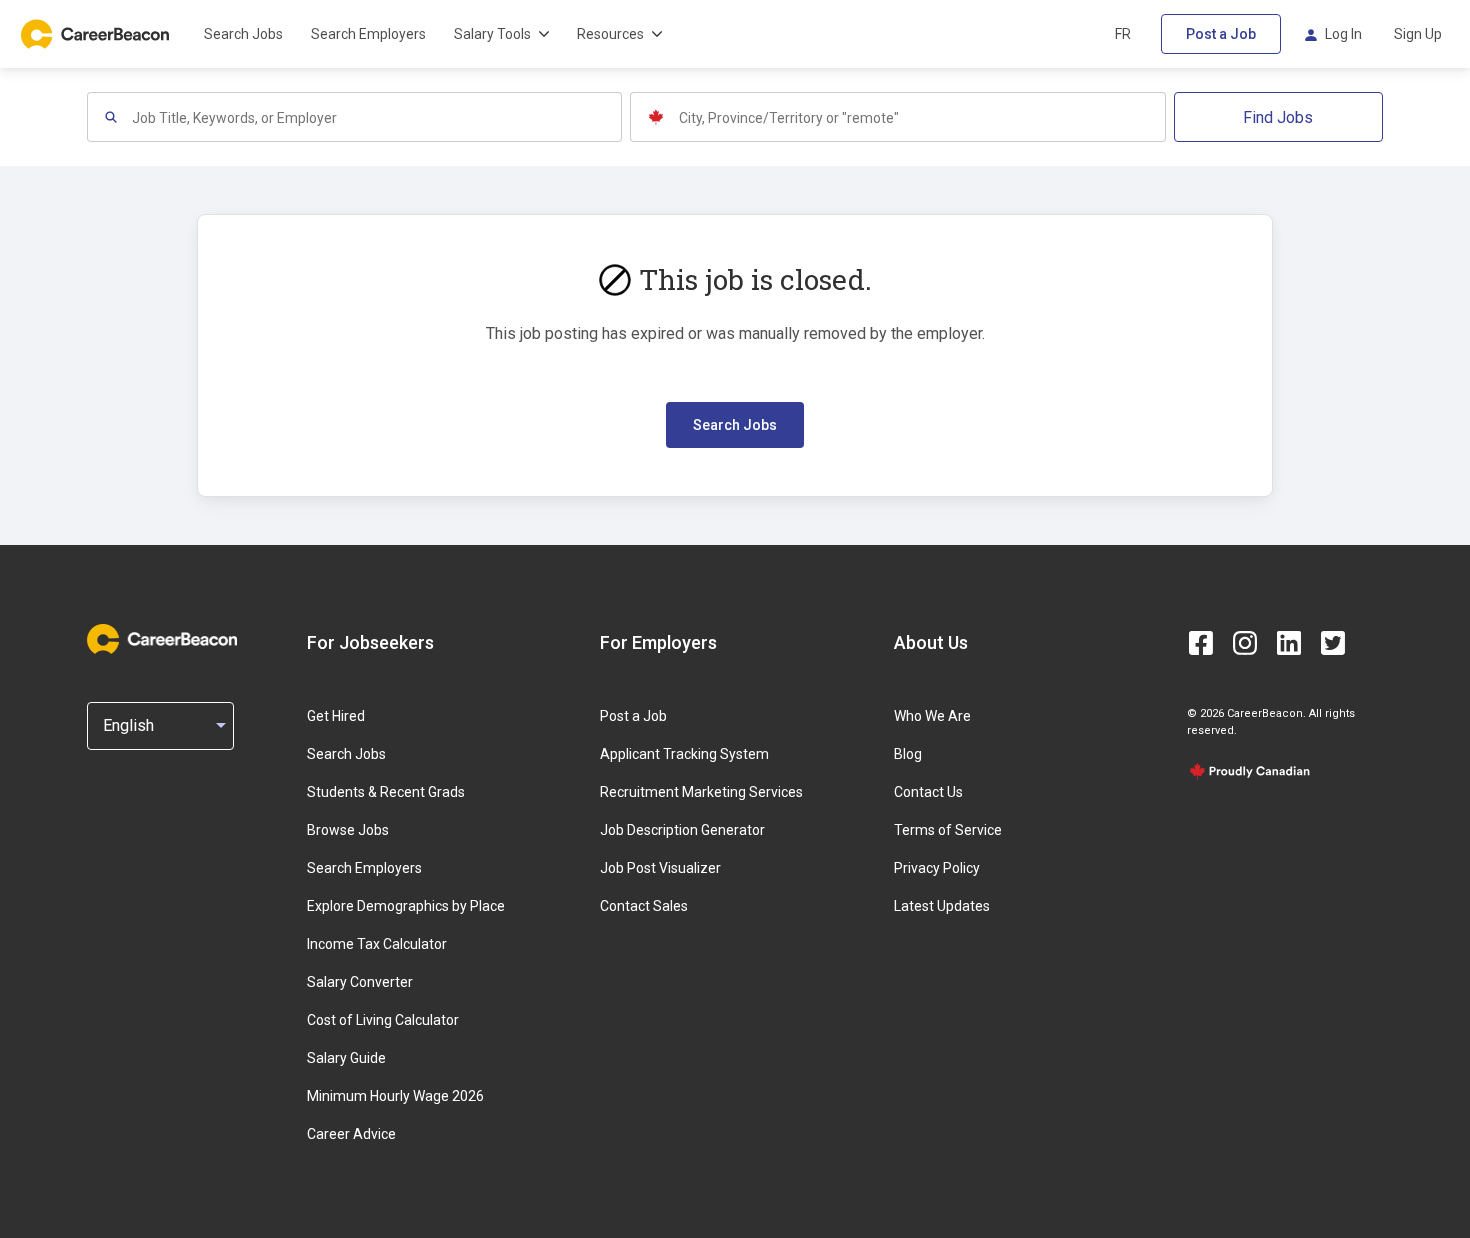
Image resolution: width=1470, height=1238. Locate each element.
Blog (908, 754)
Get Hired (336, 716)
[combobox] (376, 117)
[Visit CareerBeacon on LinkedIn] (1289, 643)
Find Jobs (1278, 117)
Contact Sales (644, 906)
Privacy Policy (937, 868)
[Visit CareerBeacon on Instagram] (1245, 643)
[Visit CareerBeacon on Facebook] (1201, 643)
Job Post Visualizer (660, 868)
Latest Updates (942, 906)
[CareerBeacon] (162, 642)
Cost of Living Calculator (383, 1020)
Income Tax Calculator (377, 944)
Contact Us (928, 792)
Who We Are (932, 716)
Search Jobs (243, 34)
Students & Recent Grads (386, 792)
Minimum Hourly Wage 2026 (395, 1096)
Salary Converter (360, 982)
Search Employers (368, 34)
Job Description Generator (682, 830)
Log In (1343, 34)
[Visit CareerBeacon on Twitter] (1333, 643)
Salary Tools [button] (492, 34)
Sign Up (1418, 34)
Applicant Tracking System (684, 754)
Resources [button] (610, 34)
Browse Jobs (348, 830)
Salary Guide (346, 1058)
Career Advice (351, 1134)
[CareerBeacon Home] (97, 34)
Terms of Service (948, 830)
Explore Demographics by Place (406, 906)
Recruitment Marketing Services (701, 792)
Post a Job (1221, 34)
